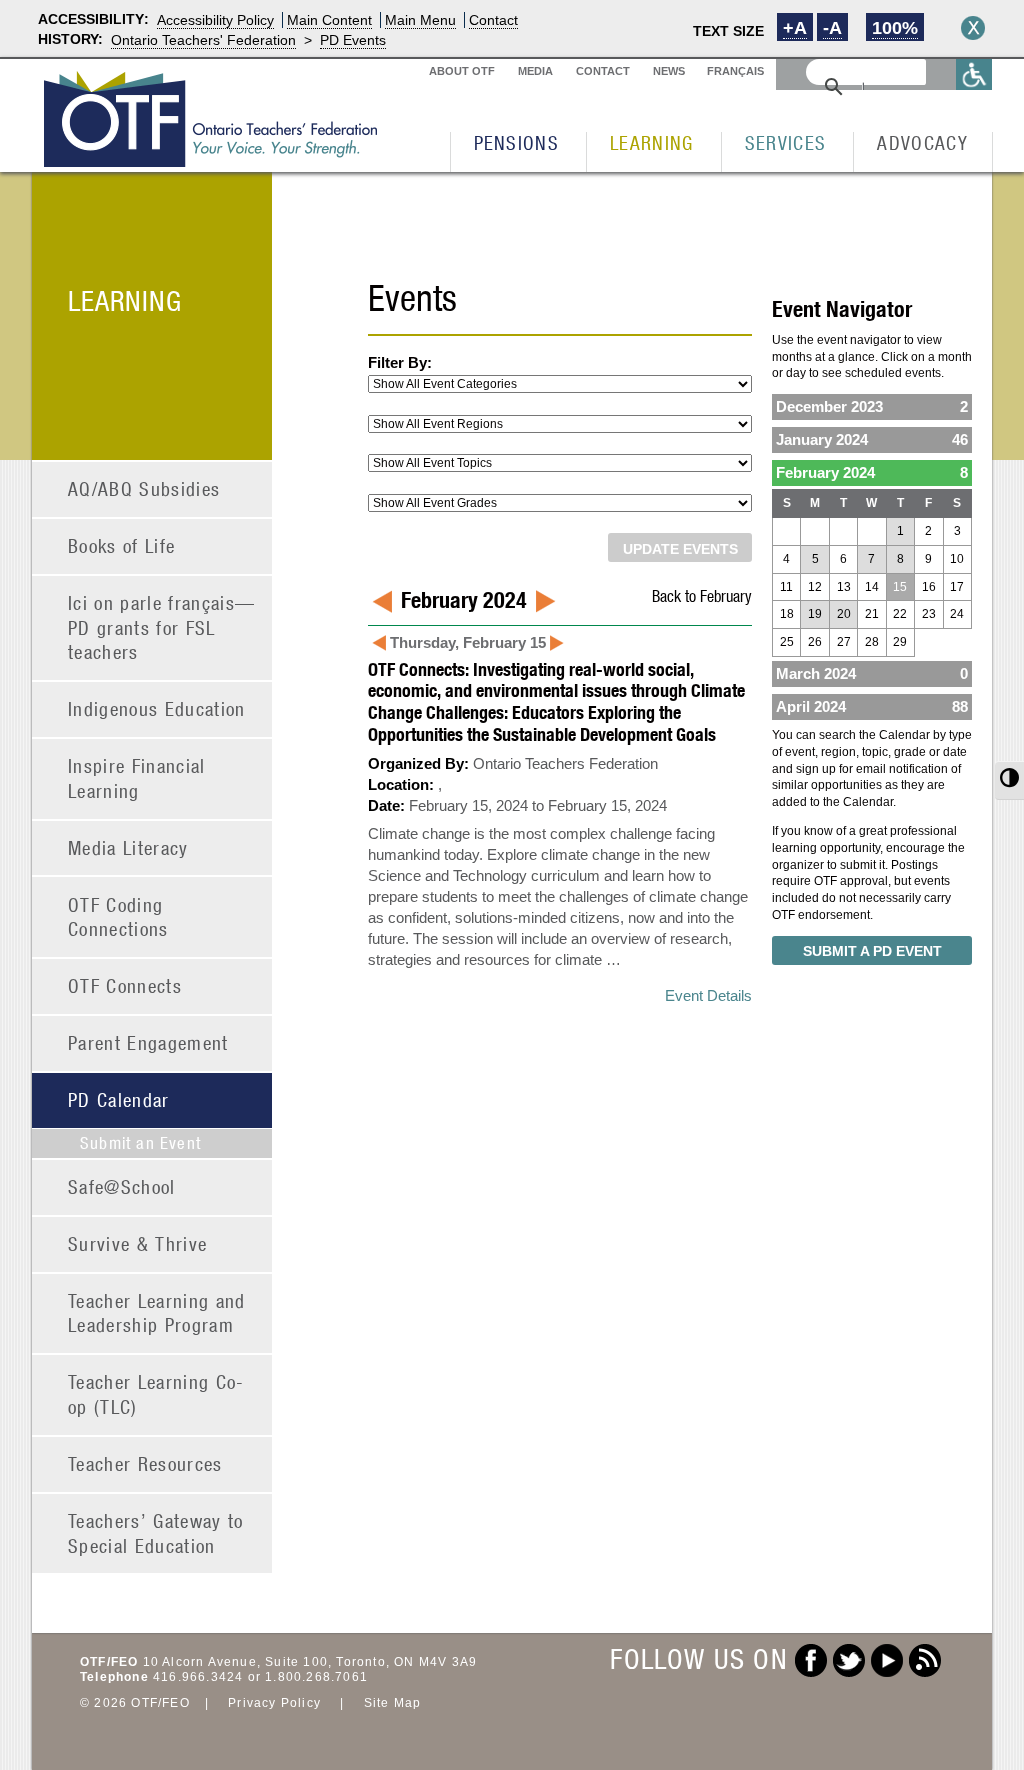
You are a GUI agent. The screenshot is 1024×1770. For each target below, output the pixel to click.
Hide (973, 28)
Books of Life (121, 545)
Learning (652, 142)
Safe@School (122, 1186)
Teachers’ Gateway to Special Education (156, 1533)
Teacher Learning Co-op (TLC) (156, 1394)
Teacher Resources (145, 1463)
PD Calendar (119, 1099)
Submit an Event (140, 1143)
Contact (493, 20)
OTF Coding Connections (118, 917)
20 (844, 614)
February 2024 (872, 472)
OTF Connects (125, 985)
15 (900, 587)
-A (832, 28)
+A (795, 28)
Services (786, 142)
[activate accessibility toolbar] (974, 74)
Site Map (393, 1703)
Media (535, 71)
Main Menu (420, 20)
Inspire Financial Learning (137, 778)
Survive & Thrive (137, 1243)
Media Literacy (128, 847)
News (669, 71)
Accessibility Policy (215, 20)
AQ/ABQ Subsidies (144, 488)
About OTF (462, 71)
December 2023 (872, 406)
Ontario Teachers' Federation (203, 40)
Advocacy (922, 142)
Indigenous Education (157, 708)
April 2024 (872, 706)
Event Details (708, 995)
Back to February (702, 595)
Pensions (517, 142)
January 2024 (872, 439)
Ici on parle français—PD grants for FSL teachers (161, 627)
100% (895, 28)
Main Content (329, 20)
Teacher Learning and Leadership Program (157, 1313)
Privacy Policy (274, 1703)
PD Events (353, 40)
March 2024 (872, 673)
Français (735, 71)
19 (815, 614)
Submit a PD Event (872, 951)
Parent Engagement (148, 1042)
